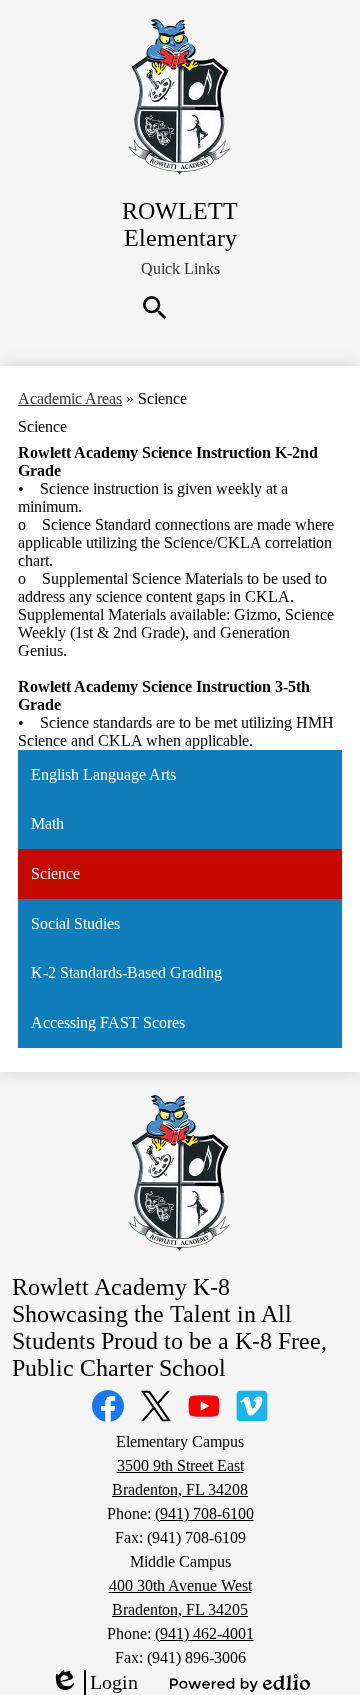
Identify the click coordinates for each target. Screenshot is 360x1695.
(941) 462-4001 (204, 1633)
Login (94, 1683)
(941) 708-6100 (204, 1513)
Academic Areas (70, 398)
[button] (180, 269)
